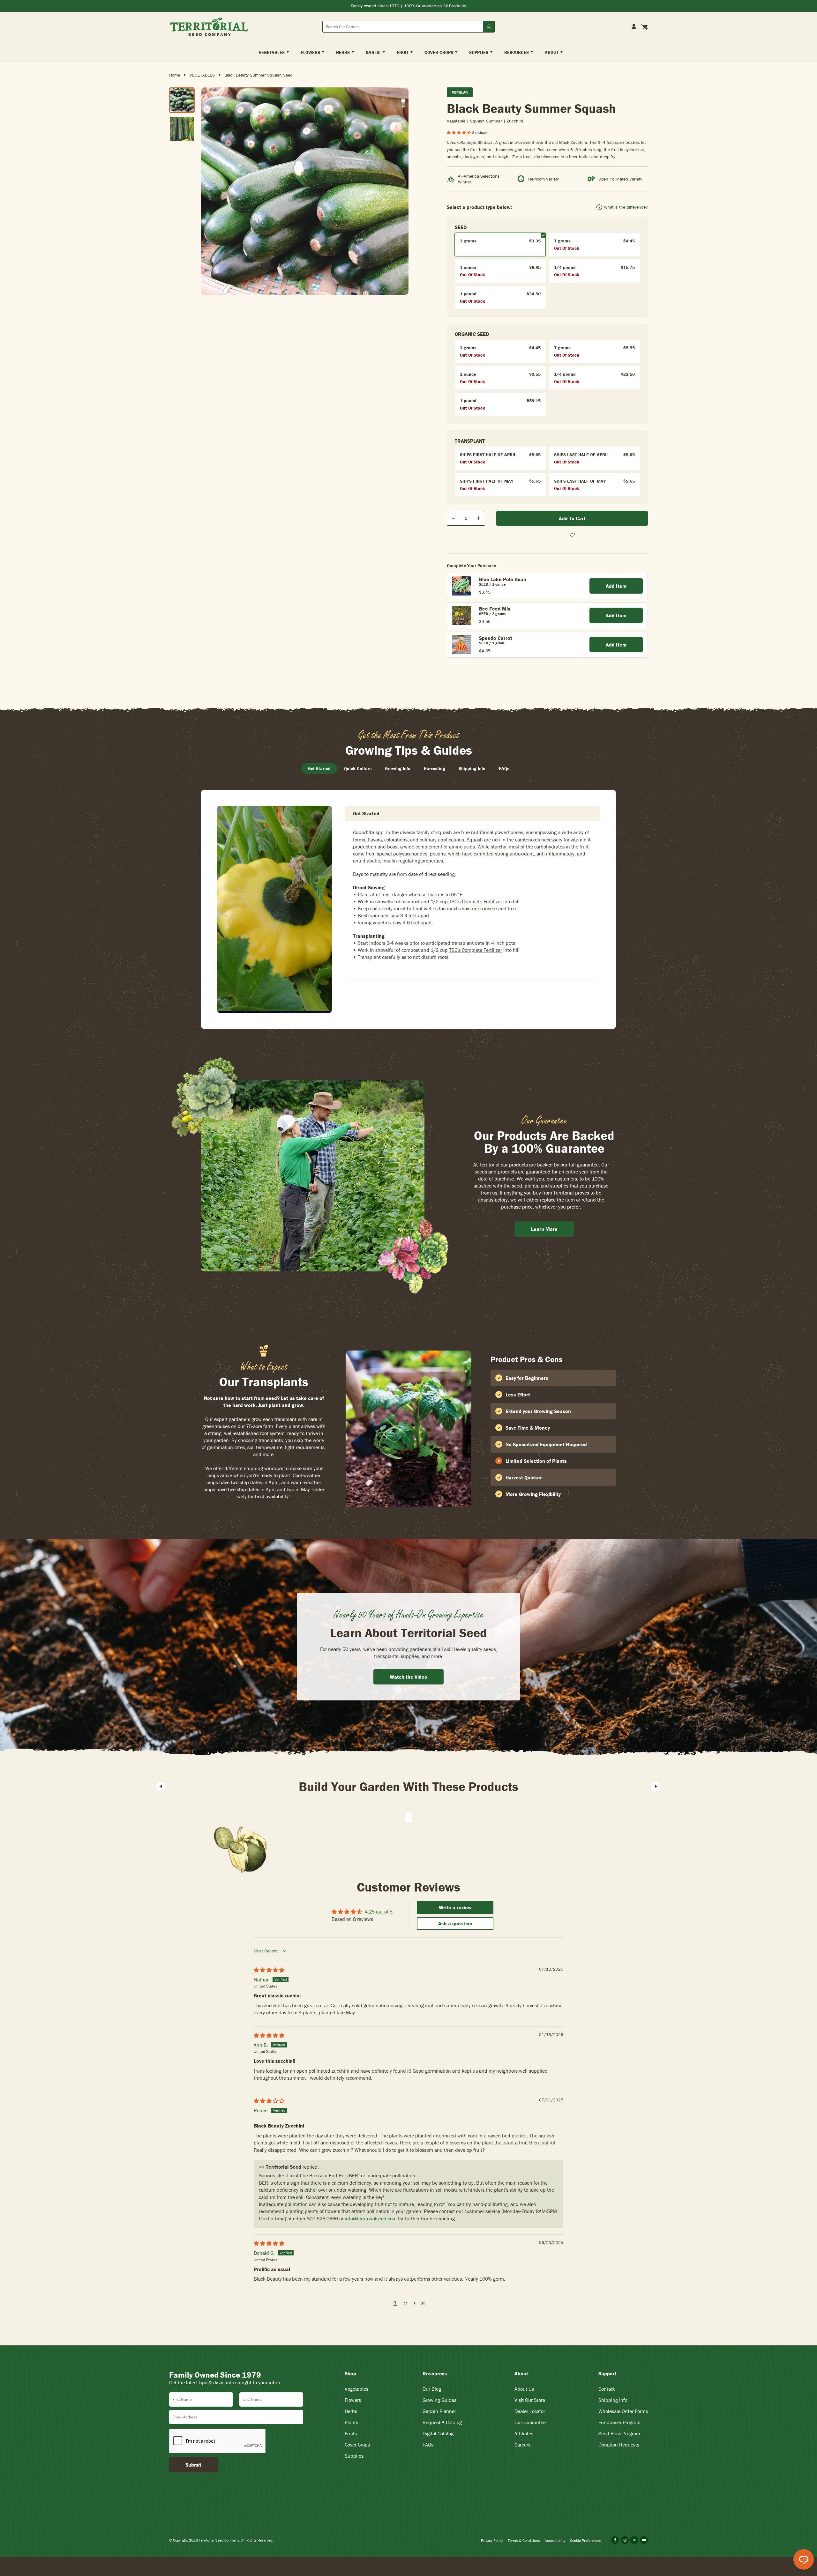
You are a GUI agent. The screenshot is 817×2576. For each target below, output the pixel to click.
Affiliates (524, 2433)
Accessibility (555, 2540)
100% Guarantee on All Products (435, 6)
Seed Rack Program (619, 2433)
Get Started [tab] (319, 768)
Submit (193, 2465)
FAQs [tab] (504, 768)
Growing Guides (439, 2400)
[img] (269, 1970)
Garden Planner (439, 2411)
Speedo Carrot (496, 638)
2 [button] (405, 2303)
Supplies (354, 2456)
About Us (524, 2389)
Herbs (351, 2411)
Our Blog (432, 2389)
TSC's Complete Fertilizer (476, 901)
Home (175, 75)
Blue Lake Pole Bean (503, 579)
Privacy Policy (492, 2540)
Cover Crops (357, 2445)
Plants (351, 2422)
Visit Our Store (530, 2400)
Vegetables (356, 2389)
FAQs (428, 2445)
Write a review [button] (455, 1907)
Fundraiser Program (619, 2422)
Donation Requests (619, 2445)
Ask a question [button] (455, 1923)
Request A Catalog (442, 2422)
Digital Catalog (438, 2433)
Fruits (351, 2433)
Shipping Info (613, 2400)
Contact (607, 2389)
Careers (522, 2445)
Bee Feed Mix (495, 609)
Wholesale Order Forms (623, 2411)
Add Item (616, 586)
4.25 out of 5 (379, 1912)
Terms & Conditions (524, 2540)
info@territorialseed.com (371, 2218)
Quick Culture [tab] (358, 768)
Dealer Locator (530, 2411)
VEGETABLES (202, 75)
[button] (459, 133)
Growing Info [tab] (398, 768)
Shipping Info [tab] (472, 768)
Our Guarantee (530, 2422)
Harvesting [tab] (435, 768)
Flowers (353, 2400)
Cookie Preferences (586, 2540)
